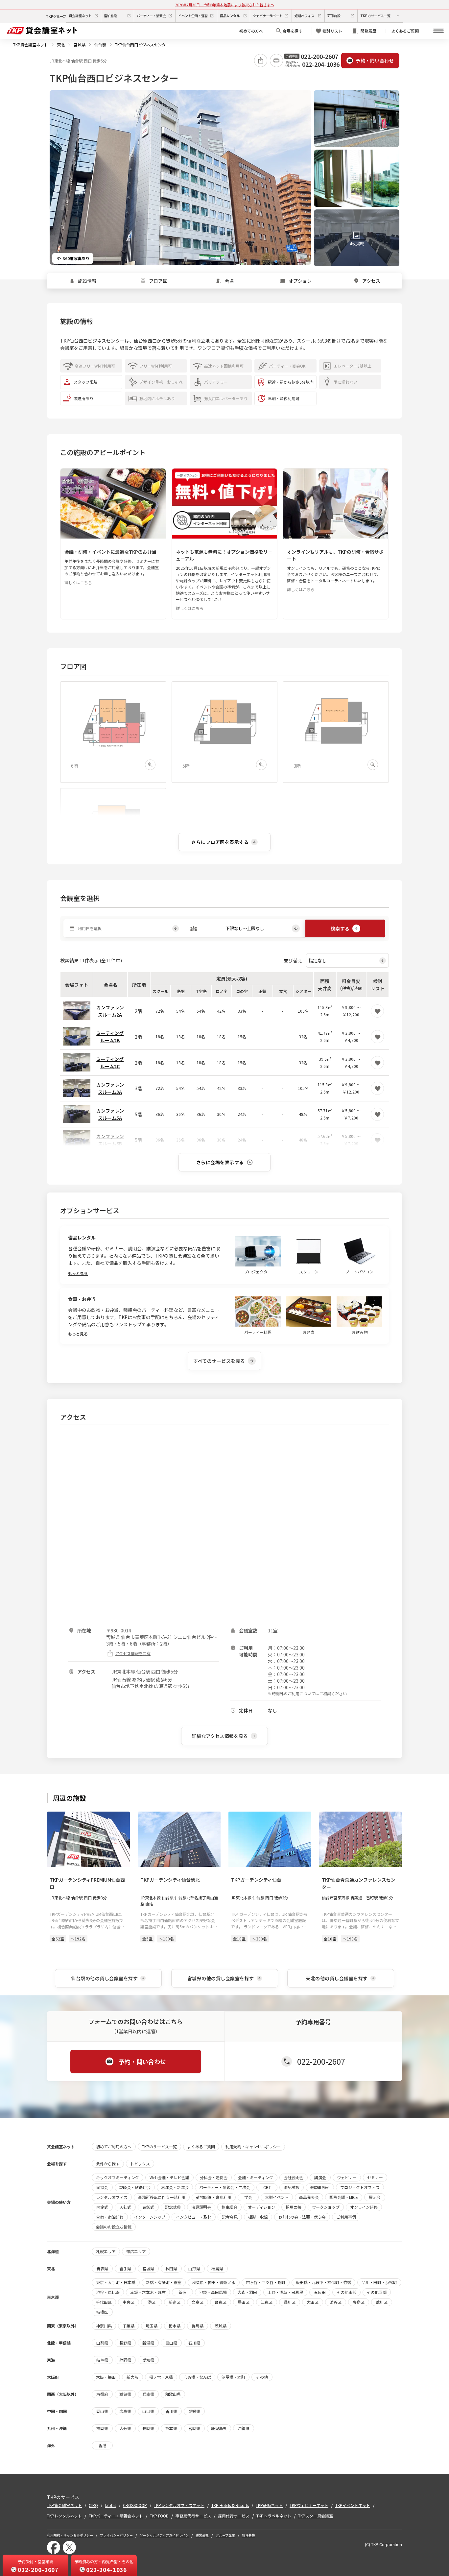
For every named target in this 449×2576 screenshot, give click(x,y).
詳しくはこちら (78, 582)
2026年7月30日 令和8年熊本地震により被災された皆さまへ (225, 5)
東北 (61, 45)
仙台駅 (100, 45)
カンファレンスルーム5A (110, 1114)
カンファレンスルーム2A (110, 1011)
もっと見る (78, 1273)
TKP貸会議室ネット (31, 45)
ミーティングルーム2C (110, 1063)
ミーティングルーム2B (110, 1037)
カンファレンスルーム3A (110, 1088)
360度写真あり (76, 258)
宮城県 (80, 45)
